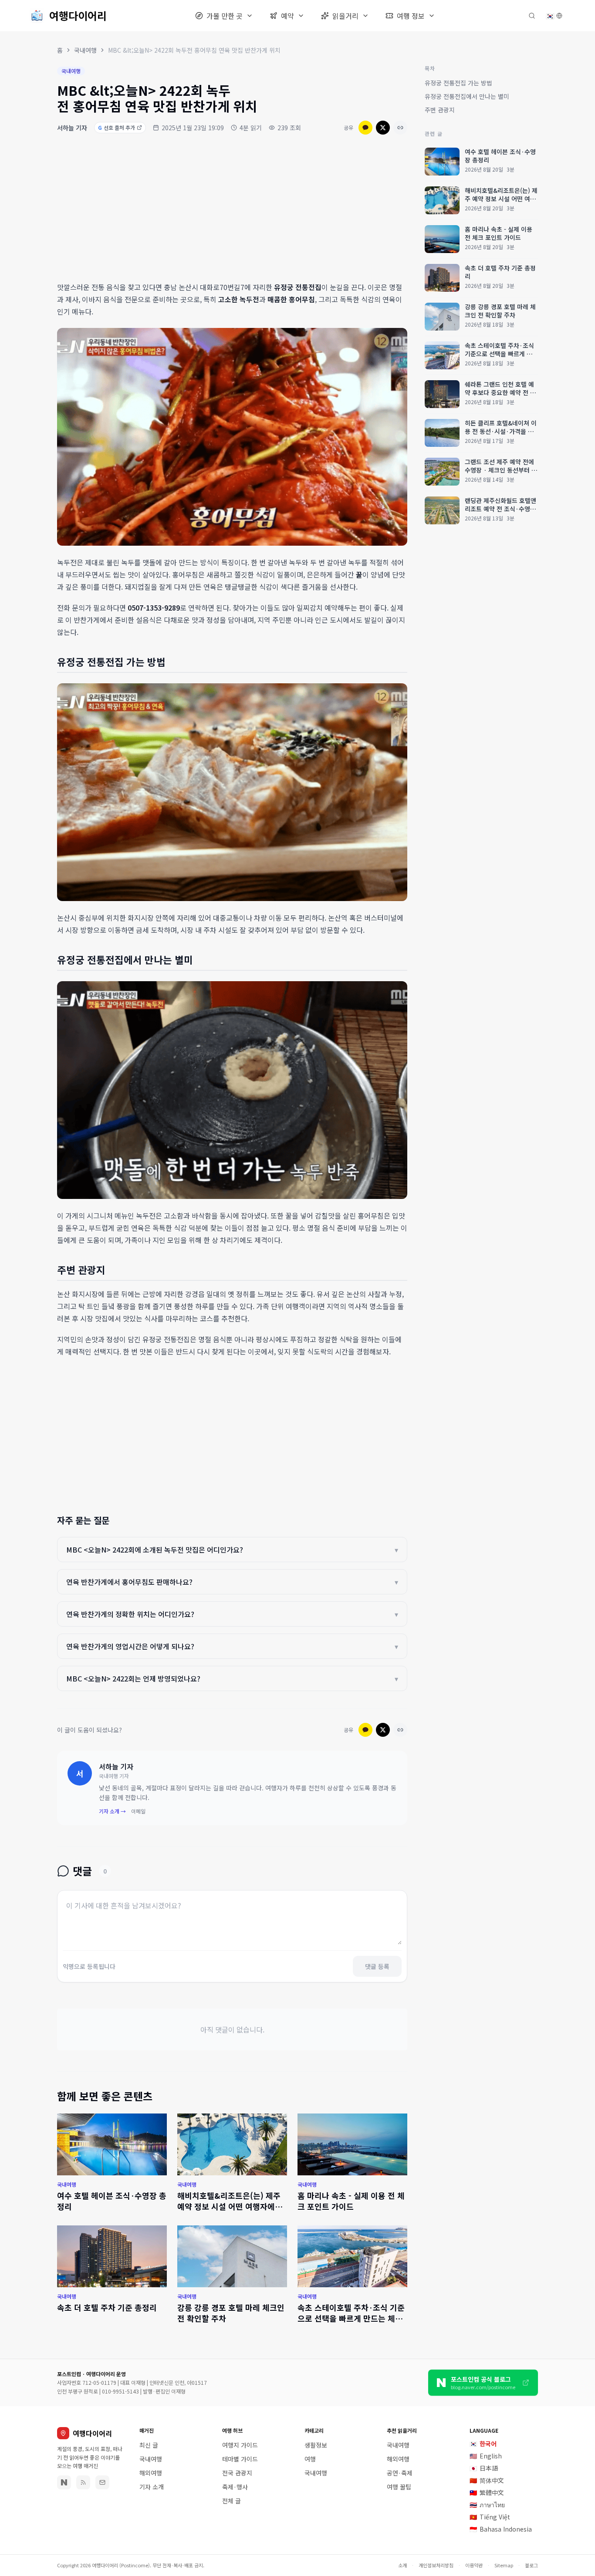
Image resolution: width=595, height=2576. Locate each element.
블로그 (531, 2565)
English (486, 2456)
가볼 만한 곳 (225, 16)
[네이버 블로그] (64, 2482)
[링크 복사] (400, 128)
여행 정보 (411, 16)
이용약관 (474, 2565)
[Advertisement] (232, 209)
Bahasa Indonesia (501, 2529)
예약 (287, 16)
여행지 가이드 (240, 2445)
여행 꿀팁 (399, 2487)
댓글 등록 (377, 1966)
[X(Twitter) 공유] (383, 128)
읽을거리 (345, 16)
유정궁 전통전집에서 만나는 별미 (467, 96)
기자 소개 (152, 2487)
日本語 (484, 2468)
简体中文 (487, 2480)
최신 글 (149, 2445)
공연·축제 (400, 2473)
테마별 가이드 (240, 2459)
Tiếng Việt (490, 2517)
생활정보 (316, 2445)
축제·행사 (235, 2487)
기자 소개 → (112, 1811)
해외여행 (151, 2473)
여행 (310, 2459)
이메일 (138, 1811)
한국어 (483, 2444)
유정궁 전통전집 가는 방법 (458, 83)
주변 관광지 (440, 110)
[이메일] (102, 2482)
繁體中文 (487, 2492)
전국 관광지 (237, 2473)
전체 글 (232, 2501)
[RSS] (83, 2482)
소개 (402, 2565)
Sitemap (504, 2565)
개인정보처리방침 (436, 2565)
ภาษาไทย (487, 2505)
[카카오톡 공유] (365, 128)
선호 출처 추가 (117, 127)
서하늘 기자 (72, 128)
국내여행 (85, 50)
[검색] (532, 16)
